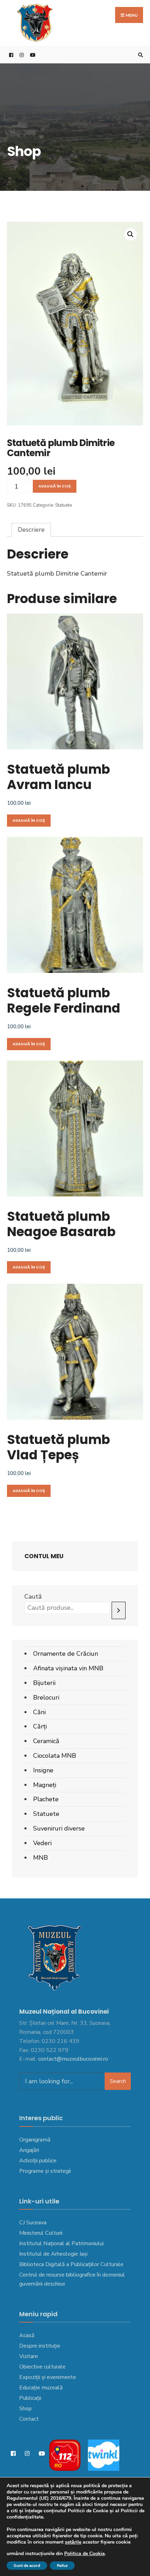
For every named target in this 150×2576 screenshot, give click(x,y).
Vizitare (29, 2356)
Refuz (62, 2566)
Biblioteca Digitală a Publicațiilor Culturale (71, 2264)
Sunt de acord (27, 2566)
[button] (130, 234)
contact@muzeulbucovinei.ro (73, 2059)
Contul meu (44, 1556)
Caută (33, 1597)
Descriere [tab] (31, 530)
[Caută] (119, 1611)
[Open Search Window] (140, 55)
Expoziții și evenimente (48, 2377)
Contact (29, 2419)
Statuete (63, 505)
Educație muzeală (41, 2388)
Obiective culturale (42, 2367)
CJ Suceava (33, 2223)
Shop (25, 2409)
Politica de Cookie (84, 2554)
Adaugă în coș (55, 486)
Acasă (27, 2335)
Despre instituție (40, 2346)
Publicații (30, 2398)
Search (118, 2081)
